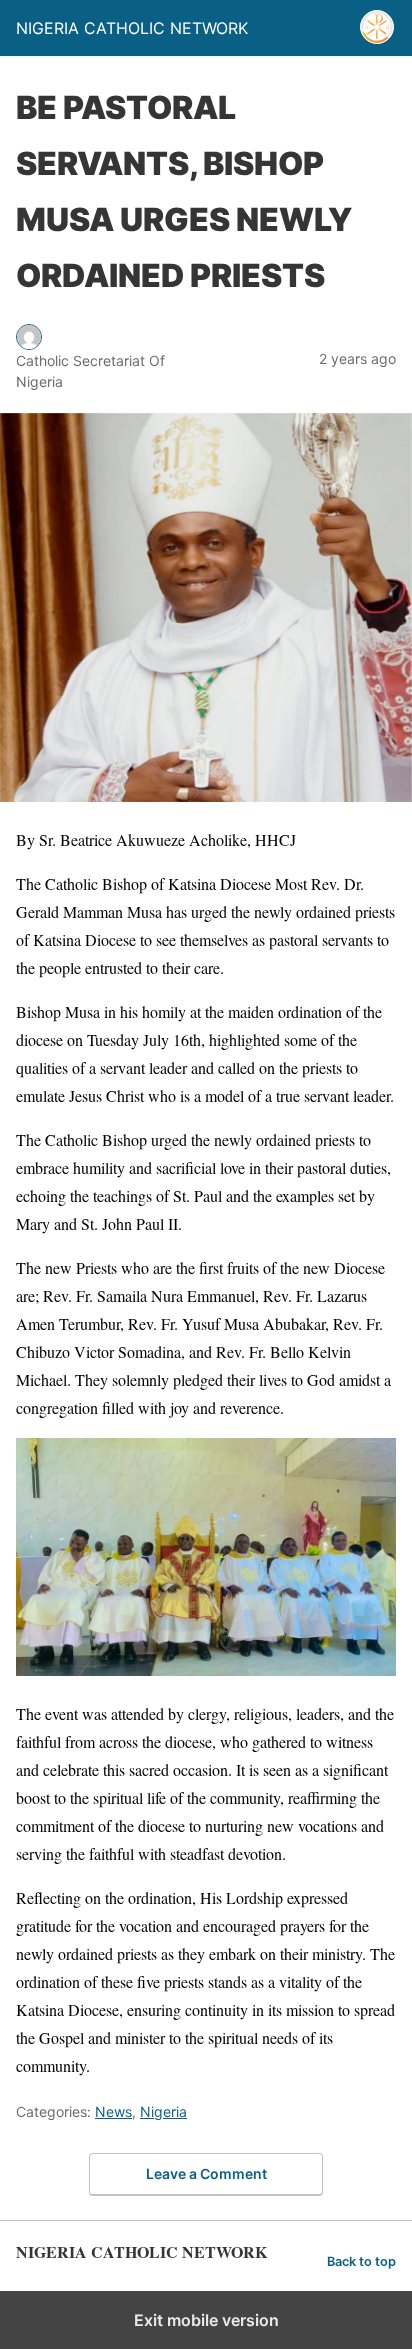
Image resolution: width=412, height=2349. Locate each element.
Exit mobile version (206, 2320)
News (113, 2111)
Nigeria (163, 2111)
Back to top (361, 2261)
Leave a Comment (206, 2173)
